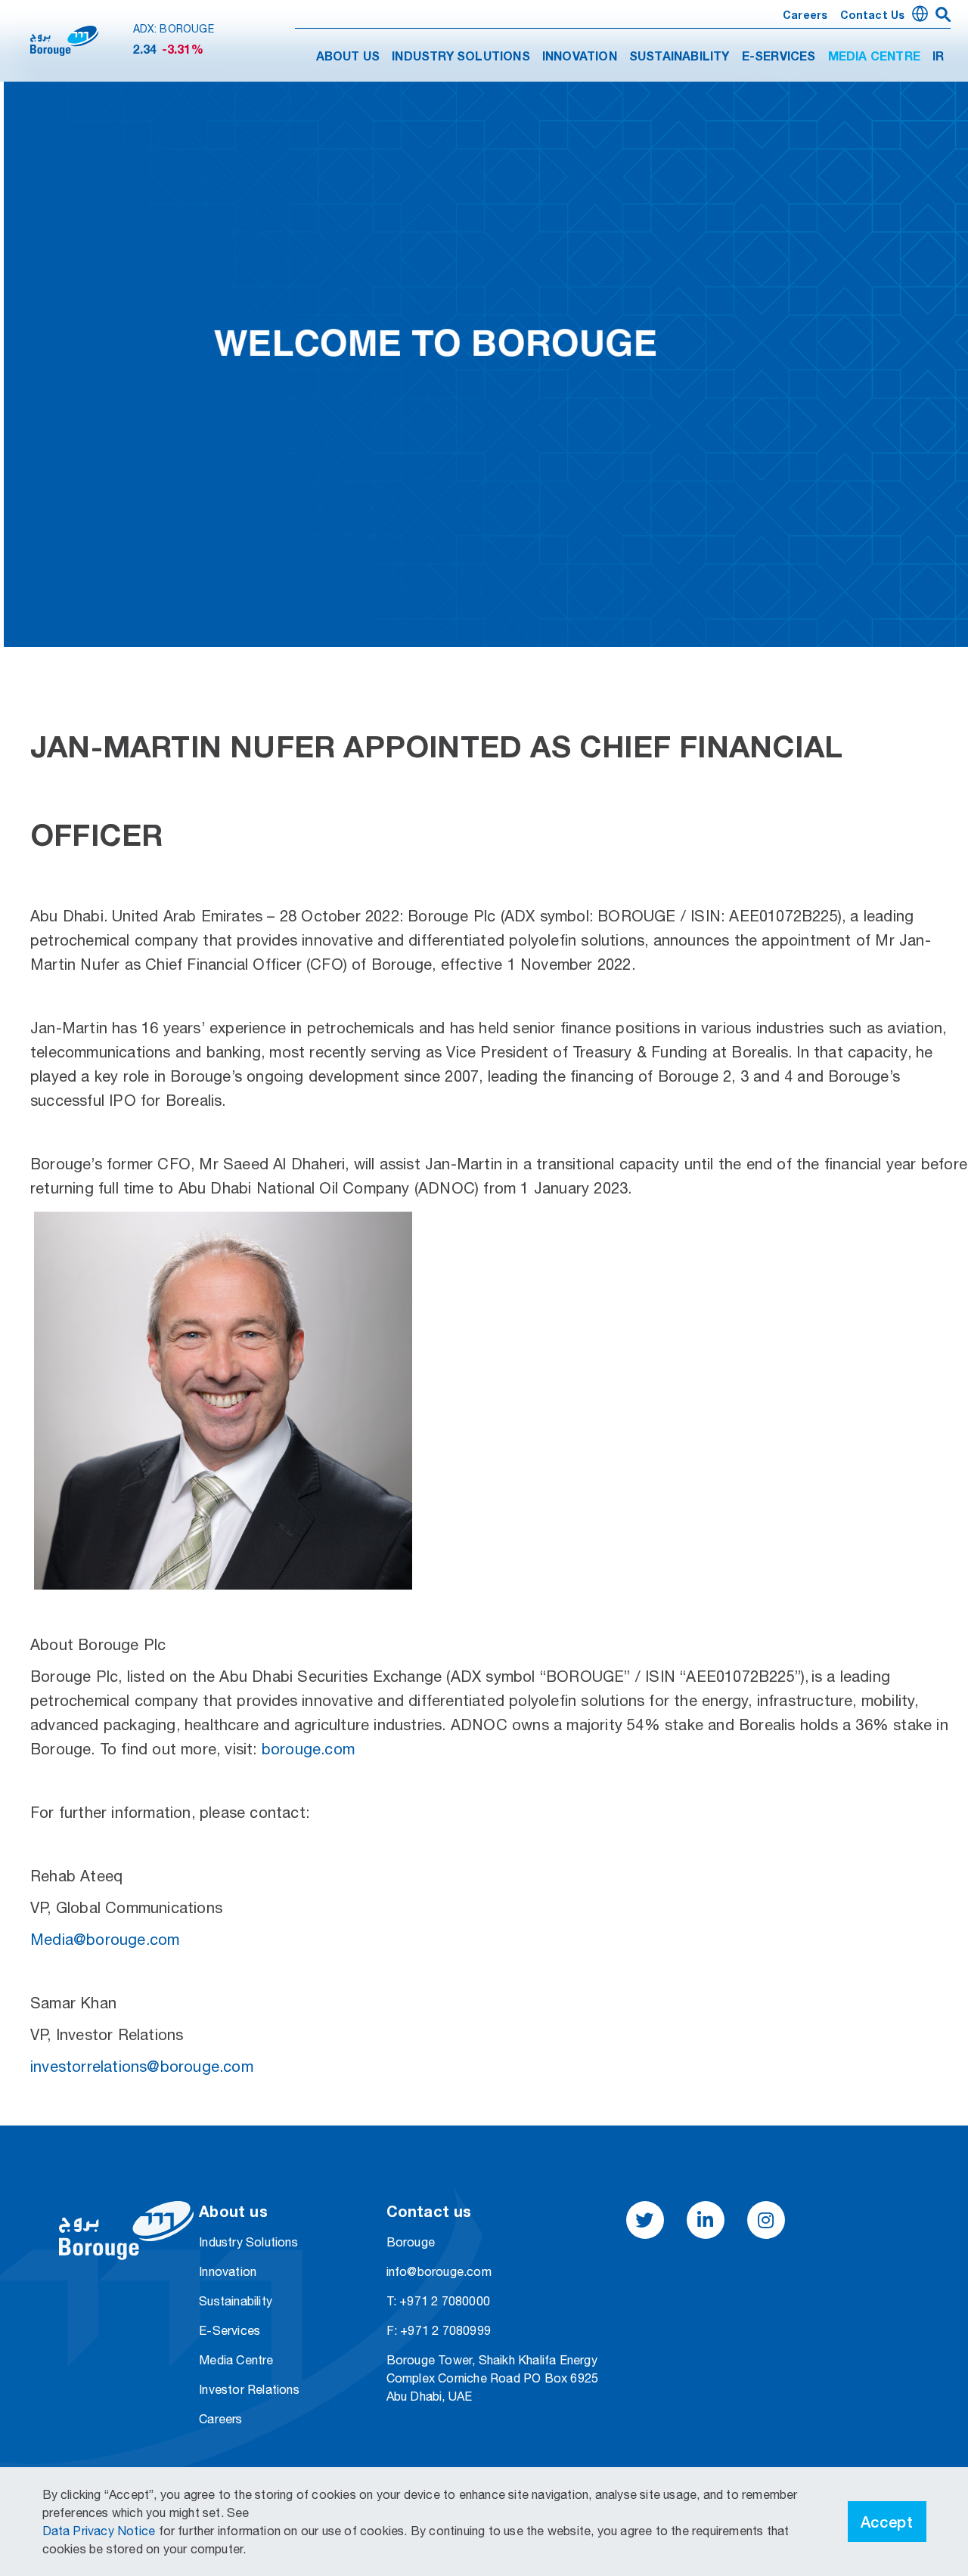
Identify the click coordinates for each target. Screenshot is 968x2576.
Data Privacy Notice (101, 2531)
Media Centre (236, 2360)
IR (938, 57)
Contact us (873, 16)
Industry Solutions (248, 2242)
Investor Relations (249, 2389)
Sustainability (236, 2301)
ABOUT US (348, 57)
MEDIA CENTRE (874, 57)
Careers (805, 16)
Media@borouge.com (105, 1939)
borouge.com (308, 1749)
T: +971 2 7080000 (438, 2301)
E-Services (230, 2330)
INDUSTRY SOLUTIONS (461, 57)
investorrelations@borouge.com (142, 2066)
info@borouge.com (439, 2271)
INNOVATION (580, 57)
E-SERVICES (779, 57)
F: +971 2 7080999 (439, 2330)
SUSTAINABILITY (679, 57)
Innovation (228, 2271)
